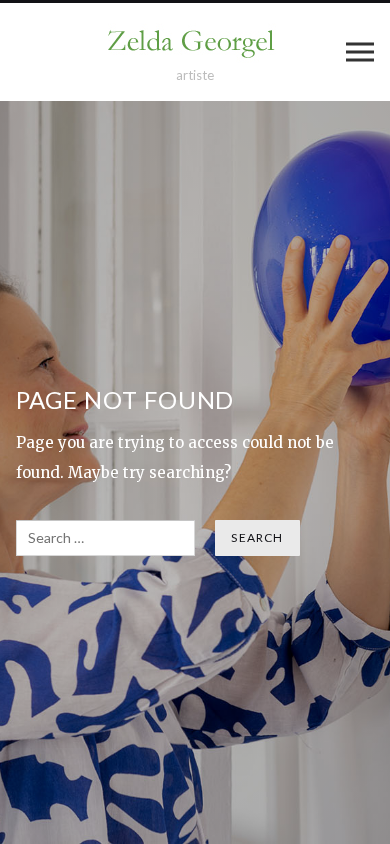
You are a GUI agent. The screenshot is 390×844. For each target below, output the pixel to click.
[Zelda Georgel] (195, 43)
